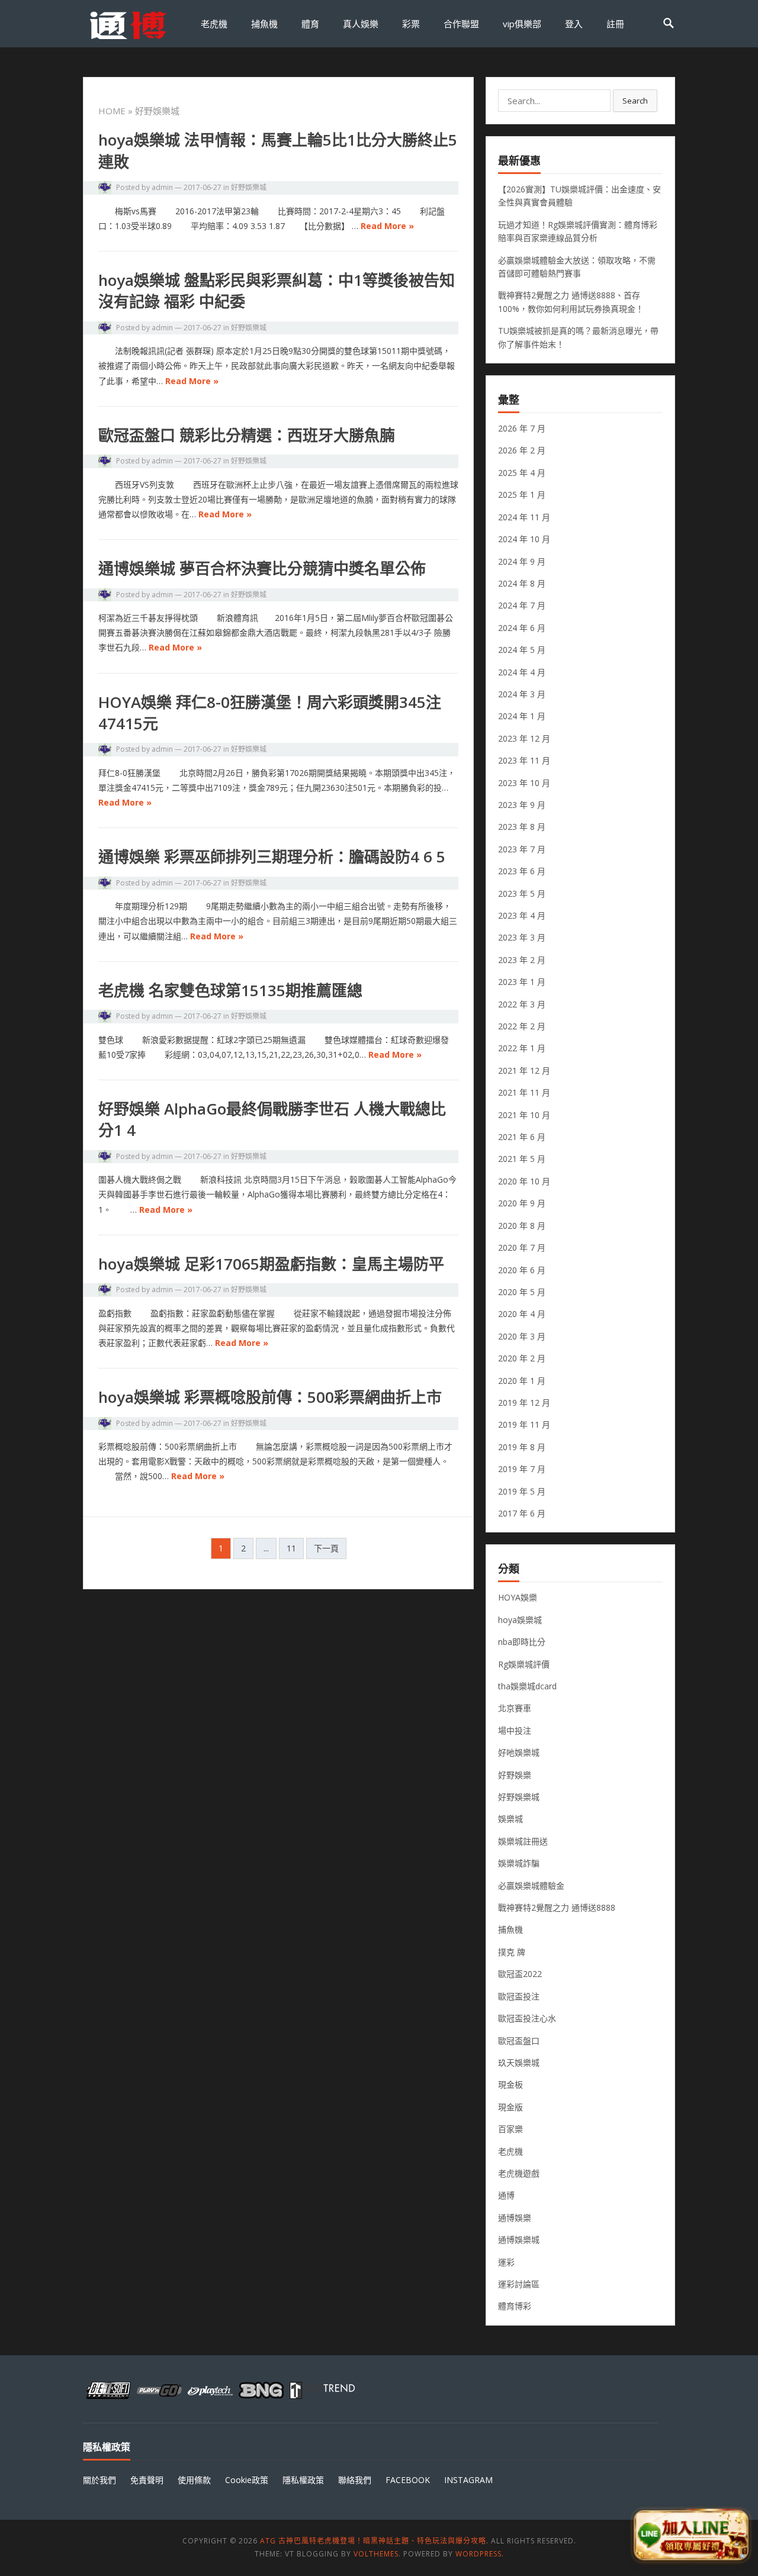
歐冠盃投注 (519, 1996)
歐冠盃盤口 (519, 2041)
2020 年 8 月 (522, 1226)
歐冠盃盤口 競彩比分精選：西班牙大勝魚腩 (247, 435)
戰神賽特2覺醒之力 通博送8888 (557, 1907)
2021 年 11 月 (524, 1092)
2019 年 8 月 (522, 1447)
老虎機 (214, 24)
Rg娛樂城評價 (524, 1664)
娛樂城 (510, 1819)
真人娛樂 (361, 24)
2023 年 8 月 (522, 827)
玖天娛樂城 (519, 2063)
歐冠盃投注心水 (527, 2018)
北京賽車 (515, 1708)
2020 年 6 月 (522, 1270)
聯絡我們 (355, 2480)
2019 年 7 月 (522, 1469)
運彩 (506, 2262)
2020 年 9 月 (522, 1203)
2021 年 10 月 (524, 1115)
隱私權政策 (303, 2480)
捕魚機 (264, 24)
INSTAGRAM (468, 2480)
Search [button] (635, 101)
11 (291, 1548)
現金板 (510, 2084)
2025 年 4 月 (522, 473)
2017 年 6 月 (522, 1513)
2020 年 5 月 (522, 1292)
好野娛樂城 (249, 187)
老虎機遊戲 (519, 2173)
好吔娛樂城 (519, 1752)
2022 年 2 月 (522, 1026)
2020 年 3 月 (522, 1336)
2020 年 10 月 (524, 1181)
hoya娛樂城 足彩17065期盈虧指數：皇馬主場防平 (271, 1264)
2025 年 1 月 (522, 495)
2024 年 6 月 (522, 628)
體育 (310, 24)
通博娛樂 (515, 2218)
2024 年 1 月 (522, 716)
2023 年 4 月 (522, 915)
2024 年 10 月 (524, 539)
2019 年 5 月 (522, 1491)
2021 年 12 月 (524, 1070)
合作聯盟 (461, 24)
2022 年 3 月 (522, 1004)
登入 (574, 24)
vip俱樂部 (522, 24)
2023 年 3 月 (522, 937)
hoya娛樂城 (520, 1620)
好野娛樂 (515, 1775)
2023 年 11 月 (524, 760)
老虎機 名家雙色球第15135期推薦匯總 (230, 990)
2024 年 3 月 (522, 694)
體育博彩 (515, 2306)
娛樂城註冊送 (523, 1841)
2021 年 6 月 (522, 1137)
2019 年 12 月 (524, 1403)
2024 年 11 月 (524, 517)
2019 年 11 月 (524, 1424)
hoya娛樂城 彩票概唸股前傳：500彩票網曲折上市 (270, 1397)
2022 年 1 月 (522, 1048)
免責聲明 (147, 2480)
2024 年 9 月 (522, 561)
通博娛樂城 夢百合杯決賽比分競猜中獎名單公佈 (262, 568)
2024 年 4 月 (522, 672)
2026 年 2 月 (522, 450)
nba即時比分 (522, 1642)
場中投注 (515, 1730)
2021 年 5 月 (522, 1159)
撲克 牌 (512, 1952)
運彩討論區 (519, 2284)
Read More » (387, 226)
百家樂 (510, 2129)
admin (162, 187)
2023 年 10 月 (524, 783)
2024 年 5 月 (522, 650)
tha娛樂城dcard (527, 1686)
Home (112, 111)
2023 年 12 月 (524, 738)
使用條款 (194, 2480)
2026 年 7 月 (522, 428)
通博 (506, 2195)
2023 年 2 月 (522, 960)
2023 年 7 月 (522, 849)
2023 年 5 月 (522, 893)
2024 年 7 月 (522, 605)
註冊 (615, 24)
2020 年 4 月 (522, 1314)
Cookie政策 (247, 2480)
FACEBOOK (408, 2480)
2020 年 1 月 (522, 1381)
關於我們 (99, 2480)
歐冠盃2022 (520, 1974)
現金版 (510, 2107)
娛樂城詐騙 (519, 1863)
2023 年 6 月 (522, 871)
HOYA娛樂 (518, 1597)
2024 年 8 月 (522, 583)
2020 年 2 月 (522, 1358)
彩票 (411, 24)
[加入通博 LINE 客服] (691, 2535)
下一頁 (326, 1548)
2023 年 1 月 (522, 982)
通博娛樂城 (519, 2239)
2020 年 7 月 (522, 1247)
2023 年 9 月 (522, 805)
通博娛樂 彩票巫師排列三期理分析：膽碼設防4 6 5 (272, 856)
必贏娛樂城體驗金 (531, 1886)
